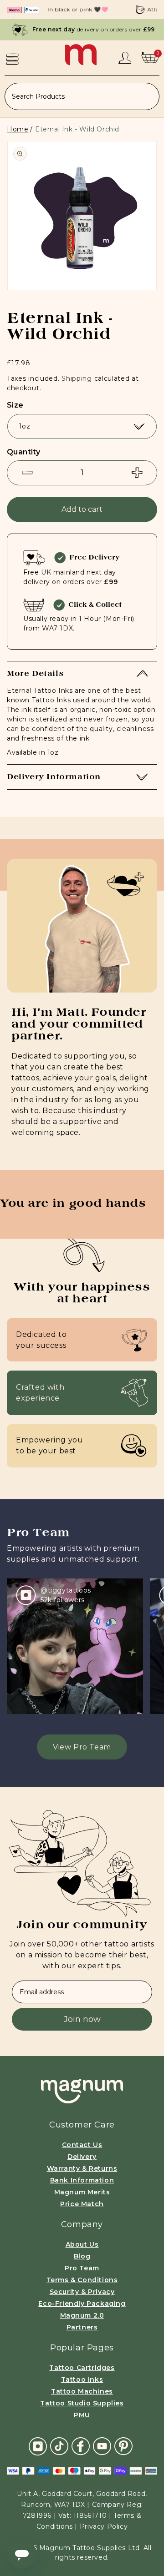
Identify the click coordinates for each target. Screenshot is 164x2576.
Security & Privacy (82, 2292)
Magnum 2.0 (82, 2315)
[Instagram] (38, 2446)
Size (15, 405)
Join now (82, 2019)
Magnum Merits (82, 2192)
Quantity (23, 452)
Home (18, 129)
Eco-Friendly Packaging (82, 2304)
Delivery (82, 2157)
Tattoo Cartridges (82, 2368)
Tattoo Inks (82, 2379)
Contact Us (82, 2145)
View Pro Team (82, 1747)
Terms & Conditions (82, 2280)
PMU (82, 2415)
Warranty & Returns (82, 2168)
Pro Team (82, 2268)
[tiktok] (59, 2446)
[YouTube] (102, 2446)
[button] (12, 59)
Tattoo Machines (82, 2391)
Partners (82, 2327)
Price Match (82, 2204)
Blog (82, 2256)
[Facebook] (81, 2446)
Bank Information (82, 2180)
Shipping (77, 378)
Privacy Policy (104, 2526)
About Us (82, 2244)
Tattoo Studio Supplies (82, 2403)
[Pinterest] (123, 2446)
